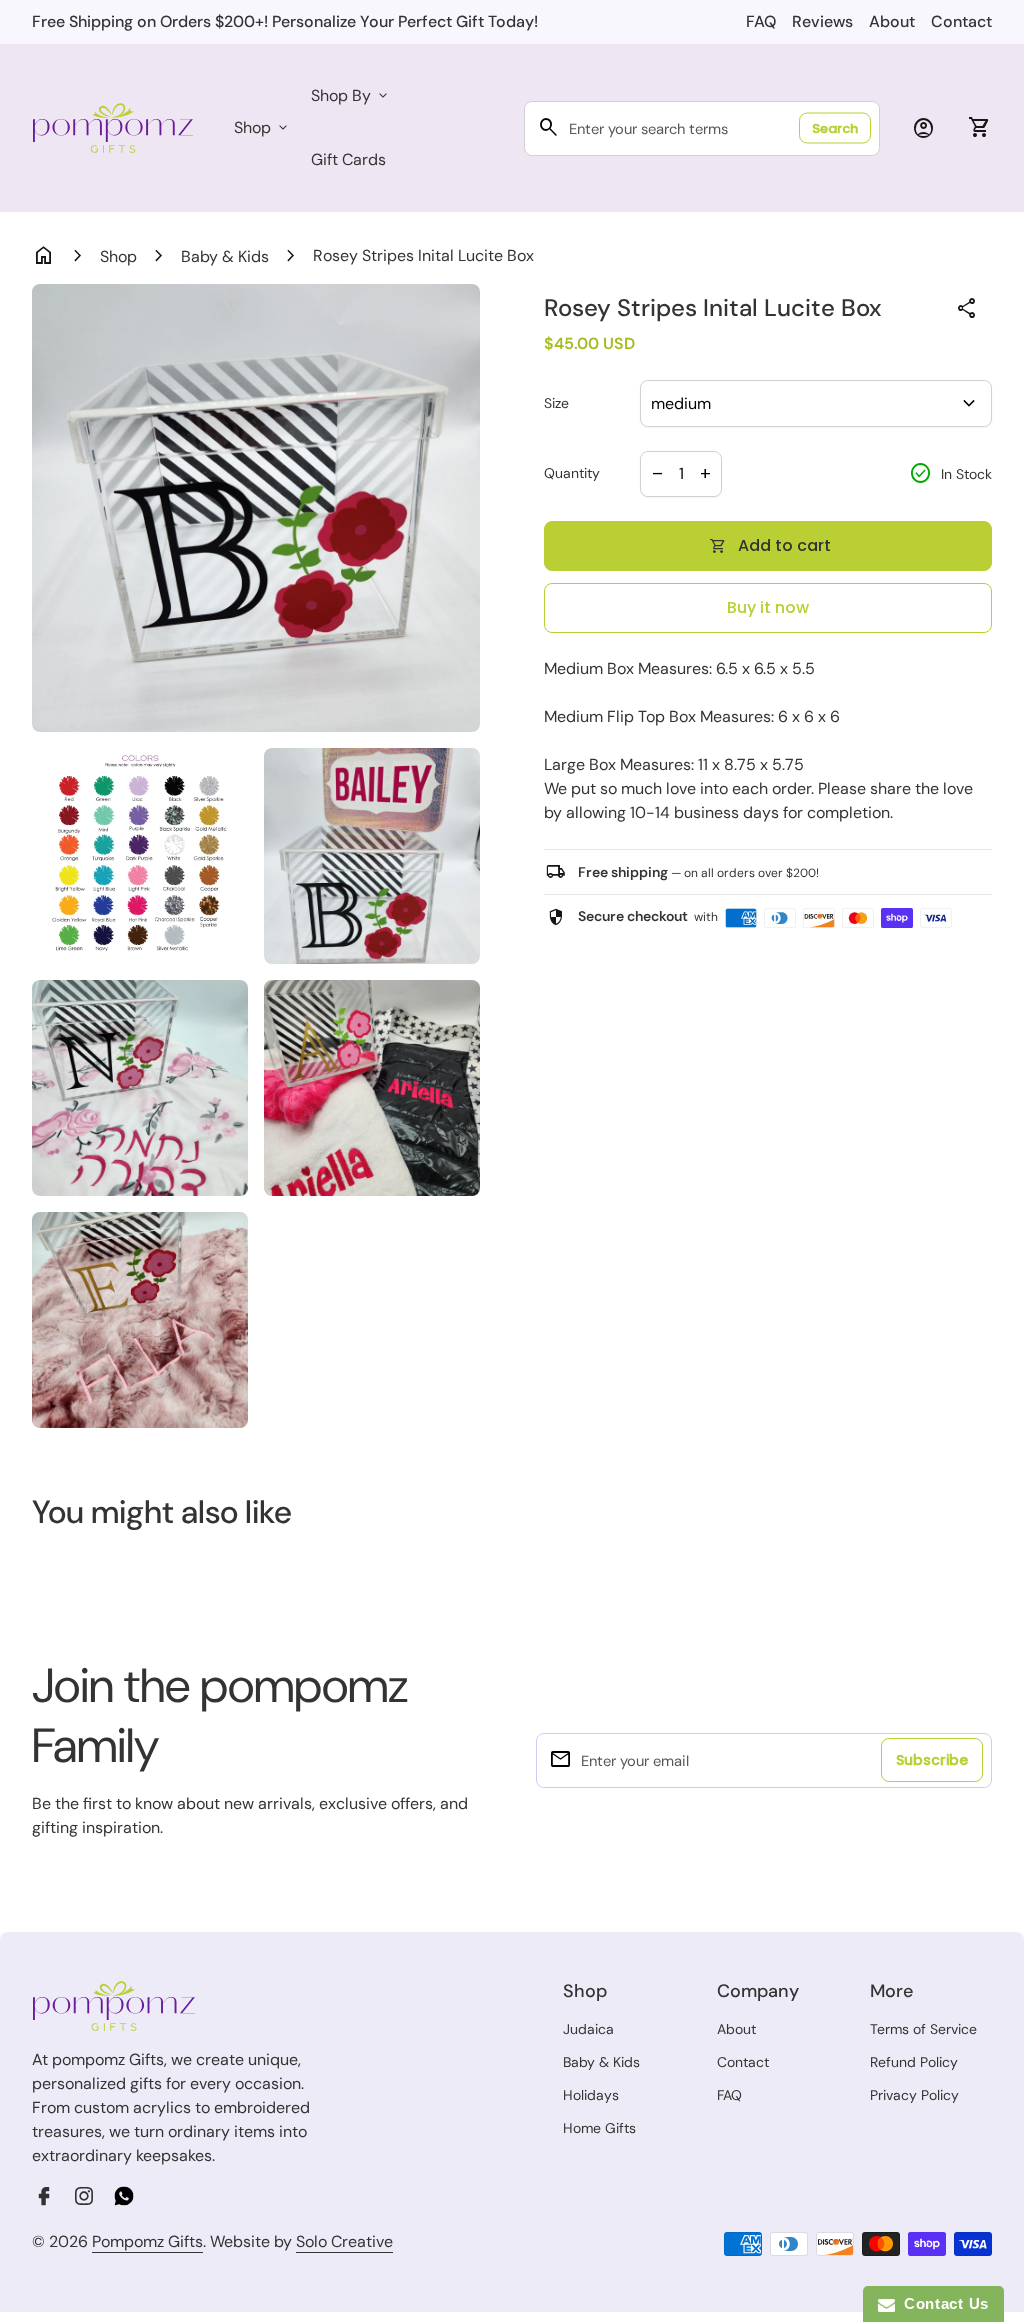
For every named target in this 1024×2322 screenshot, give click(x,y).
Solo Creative (344, 2242)
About (892, 21)
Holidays (591, 2095)
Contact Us (942, 2303)
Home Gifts (599, 2128)
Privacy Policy (914, 2095)
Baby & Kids (225, 256)
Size (556, 403)
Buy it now (768, 607)
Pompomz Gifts (147, 2241)
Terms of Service (923, 2029)
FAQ (761, 21)
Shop (262, 127)
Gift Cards (348, 159)
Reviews (822, 21)
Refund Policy (914, 2062)
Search (835, 128)
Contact (961, 21)
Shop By (351, 95)
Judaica (588, 2029)
